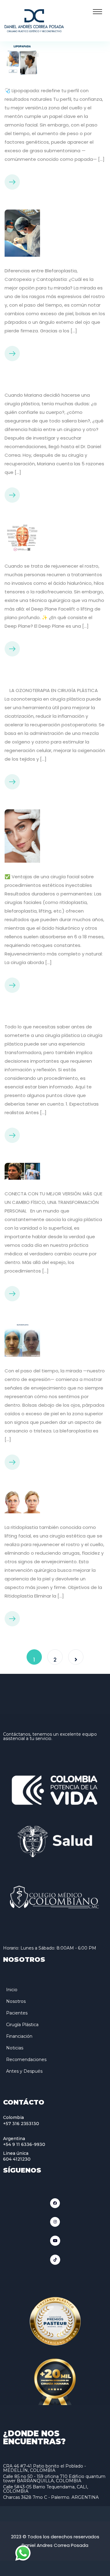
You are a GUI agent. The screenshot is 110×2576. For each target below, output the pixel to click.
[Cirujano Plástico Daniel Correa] (34, 20)
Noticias (15, 2048)
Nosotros (16, 2001)
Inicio (12, 1990)
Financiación (19, 2036)
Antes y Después (24, 2071)
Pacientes (17, 2013)
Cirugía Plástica (22, 2025)
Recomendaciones (26, 2060)
